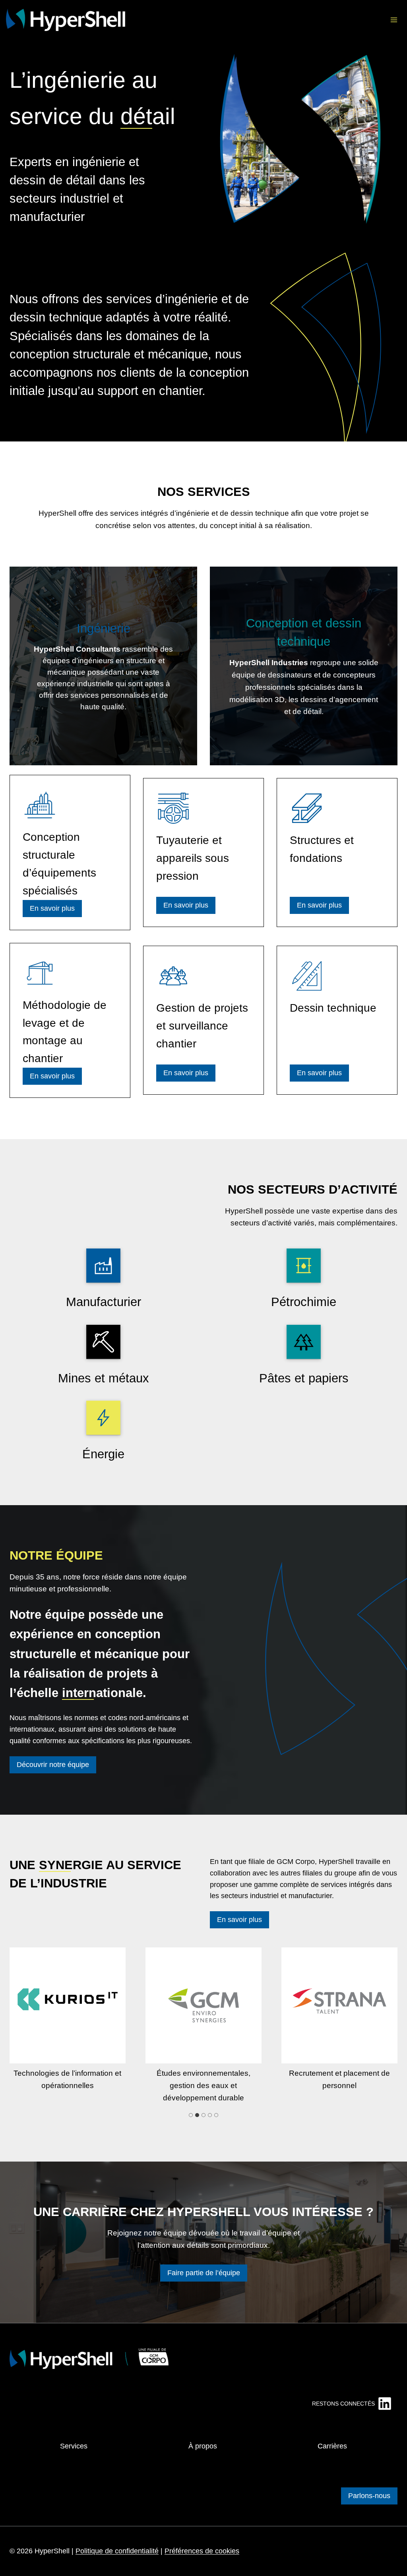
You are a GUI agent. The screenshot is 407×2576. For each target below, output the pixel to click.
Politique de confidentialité (117, 2551)
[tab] (191, 2115)
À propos (203, 2446)
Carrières (332, 2446)
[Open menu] (394, 20)
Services (74, 2446)
